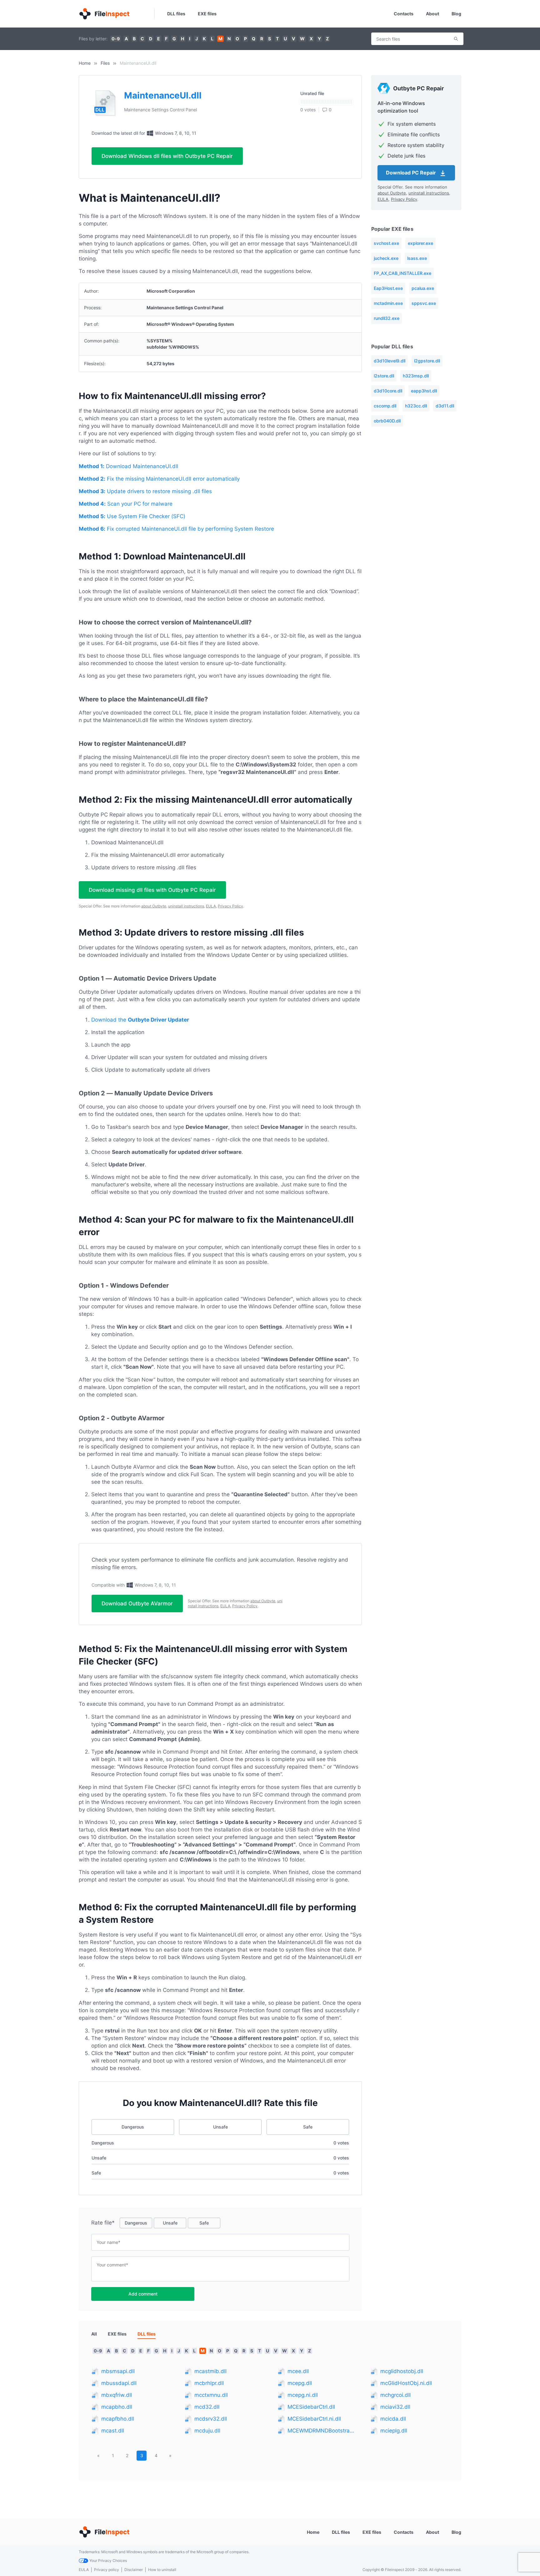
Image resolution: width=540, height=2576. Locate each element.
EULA (211, 906)
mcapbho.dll (117, 2407)
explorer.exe (420, 243)
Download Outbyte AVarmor (137, 1604)
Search (456, 39)
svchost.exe (386, 243)
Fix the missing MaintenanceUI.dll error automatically (159, 479)
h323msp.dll (416, 376)
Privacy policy (107, 2570)
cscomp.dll (385, 406)
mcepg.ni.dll (303, 2395)
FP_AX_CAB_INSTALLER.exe (402, 273)
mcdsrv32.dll (211, 2419)
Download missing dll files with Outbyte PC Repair (152, 890)
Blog (456, 14)
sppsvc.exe (424, 303)
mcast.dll (113, 2431)
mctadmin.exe (388, 303)
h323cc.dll (416, 406)
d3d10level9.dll (390, 361)
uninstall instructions (186, 906)
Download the (140, 1020)
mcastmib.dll (210, 2371)
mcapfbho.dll (118, 2419)
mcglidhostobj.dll (402, 2371)
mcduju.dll (207, 2431)
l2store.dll (384, 376)
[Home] (104, 14)
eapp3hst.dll (424, 391)
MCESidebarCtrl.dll (311, 2407)
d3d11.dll (445, 406)
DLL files (176, 14)
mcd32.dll (207, 2407)
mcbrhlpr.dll (209, 2383)
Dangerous (133, 2127)
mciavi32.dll (395, 2407)
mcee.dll (298, 2371)
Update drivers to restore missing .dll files (145, 491)
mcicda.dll (393, 2419)
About (432, 14)
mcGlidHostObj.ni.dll (406, 2383)
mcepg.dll (300, 2383)
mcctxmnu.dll (211, 2395)
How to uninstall (162, 2570)
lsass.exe (417, 258)
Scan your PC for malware (126, 504)
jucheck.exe (386, 258)
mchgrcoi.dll (395, 2395)
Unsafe (220, 2127)
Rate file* (103, 2223)
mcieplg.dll (394, 2431)
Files (105, 63)
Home (85, 63)
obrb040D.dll (387, 421)
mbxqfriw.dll (117, 2395)
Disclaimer (134, 2570)
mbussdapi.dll (119, 2383)
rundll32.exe (387, 318)
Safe (308, 2127)
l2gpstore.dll (427, 361)
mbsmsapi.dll (118, 2371)
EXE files (207, 14)
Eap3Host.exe (388, 288)
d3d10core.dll (388, 391)
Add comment (143, 2294)
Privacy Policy (230, 906)
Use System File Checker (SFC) (132, 516)
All (94, 2334)
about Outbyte (154, 906)
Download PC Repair (412, 173)
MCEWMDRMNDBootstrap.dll (322, 2431)
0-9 (116, 39)
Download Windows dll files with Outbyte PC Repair (167, 156)
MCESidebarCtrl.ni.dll (314, 2419)
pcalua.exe (423, 288)
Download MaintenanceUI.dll (128, 466)
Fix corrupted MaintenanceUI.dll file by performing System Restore (176, 529)
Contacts (404, 14)
